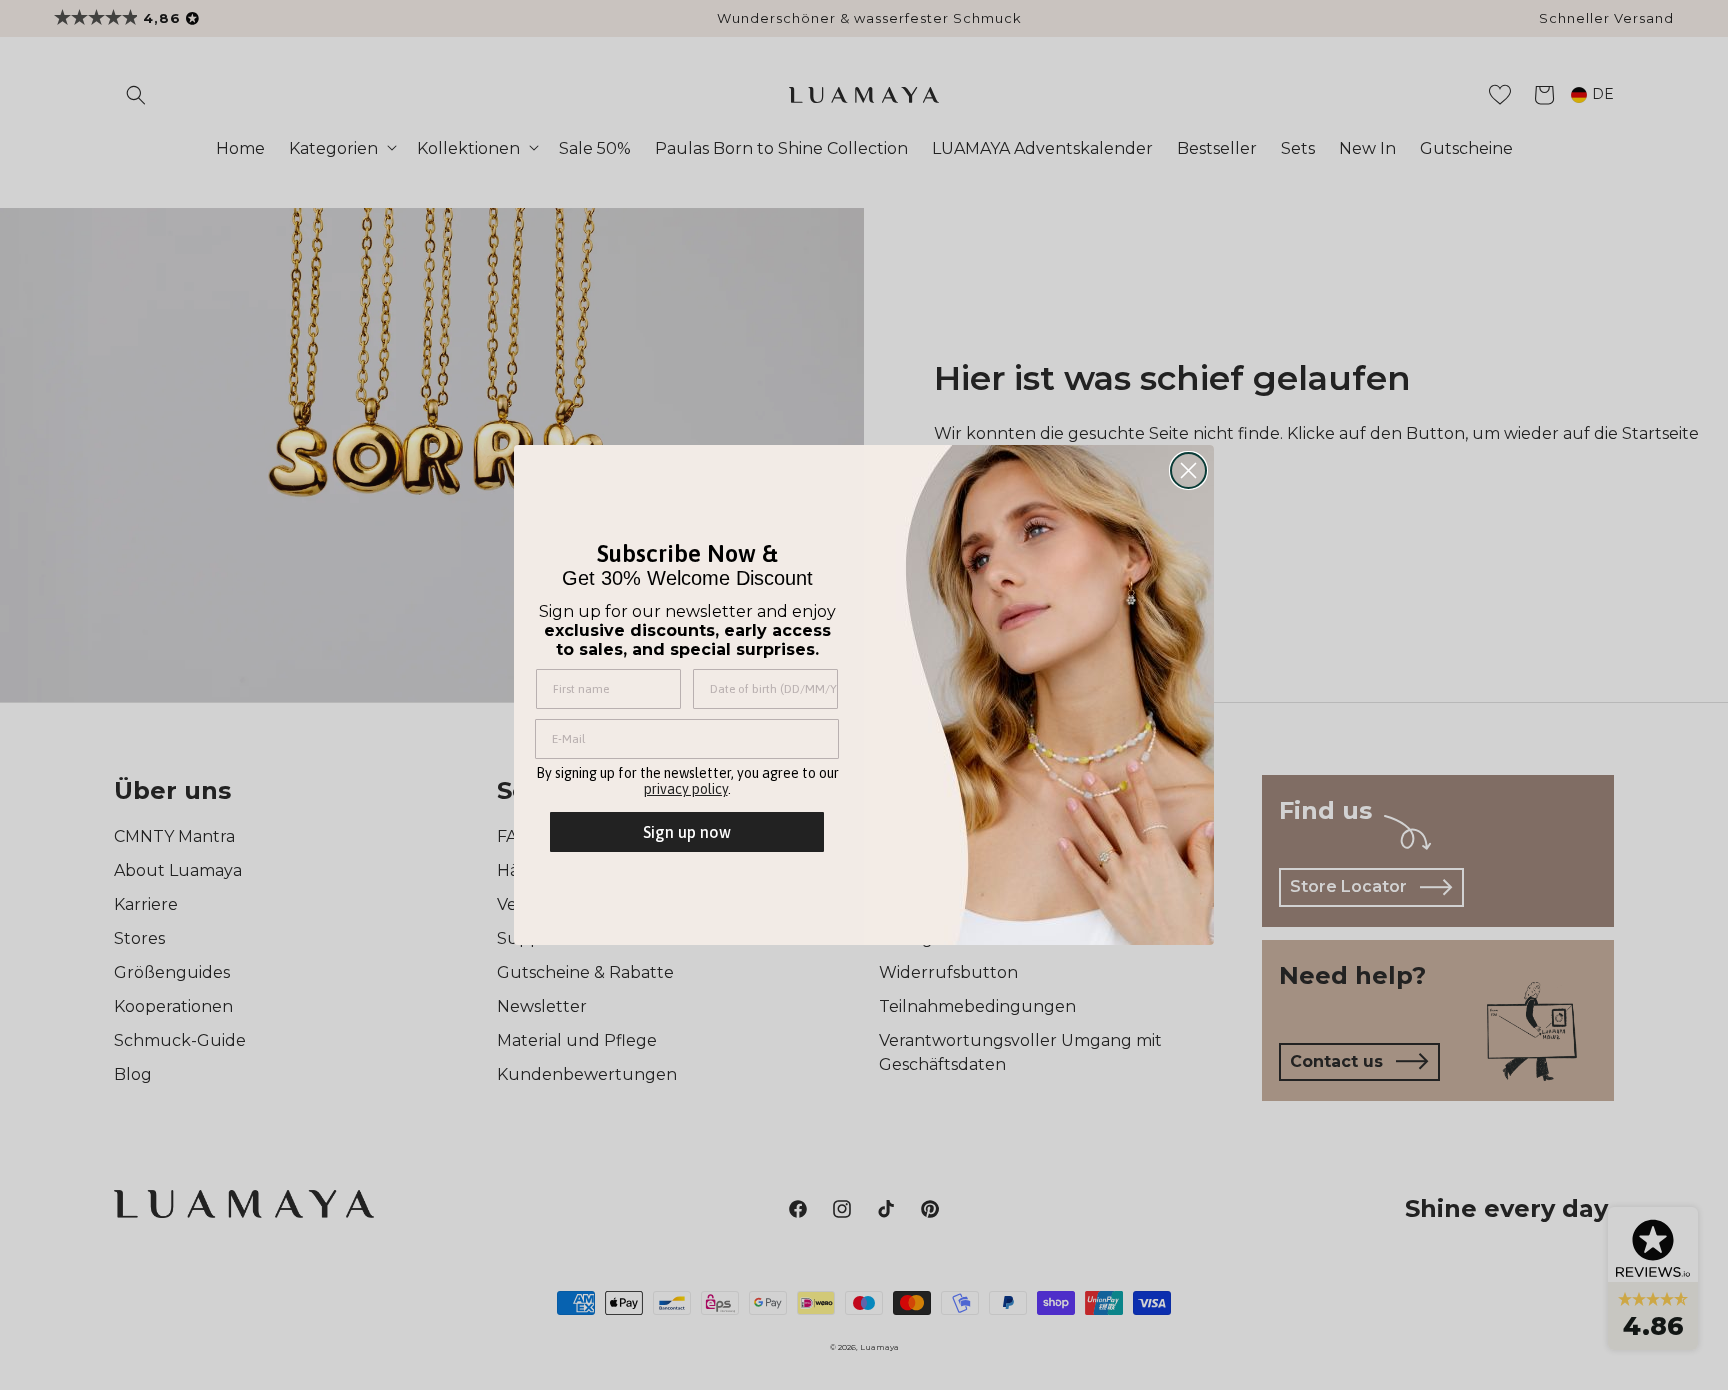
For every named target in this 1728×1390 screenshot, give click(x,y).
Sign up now (687, 832)
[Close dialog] (1188, 470)
